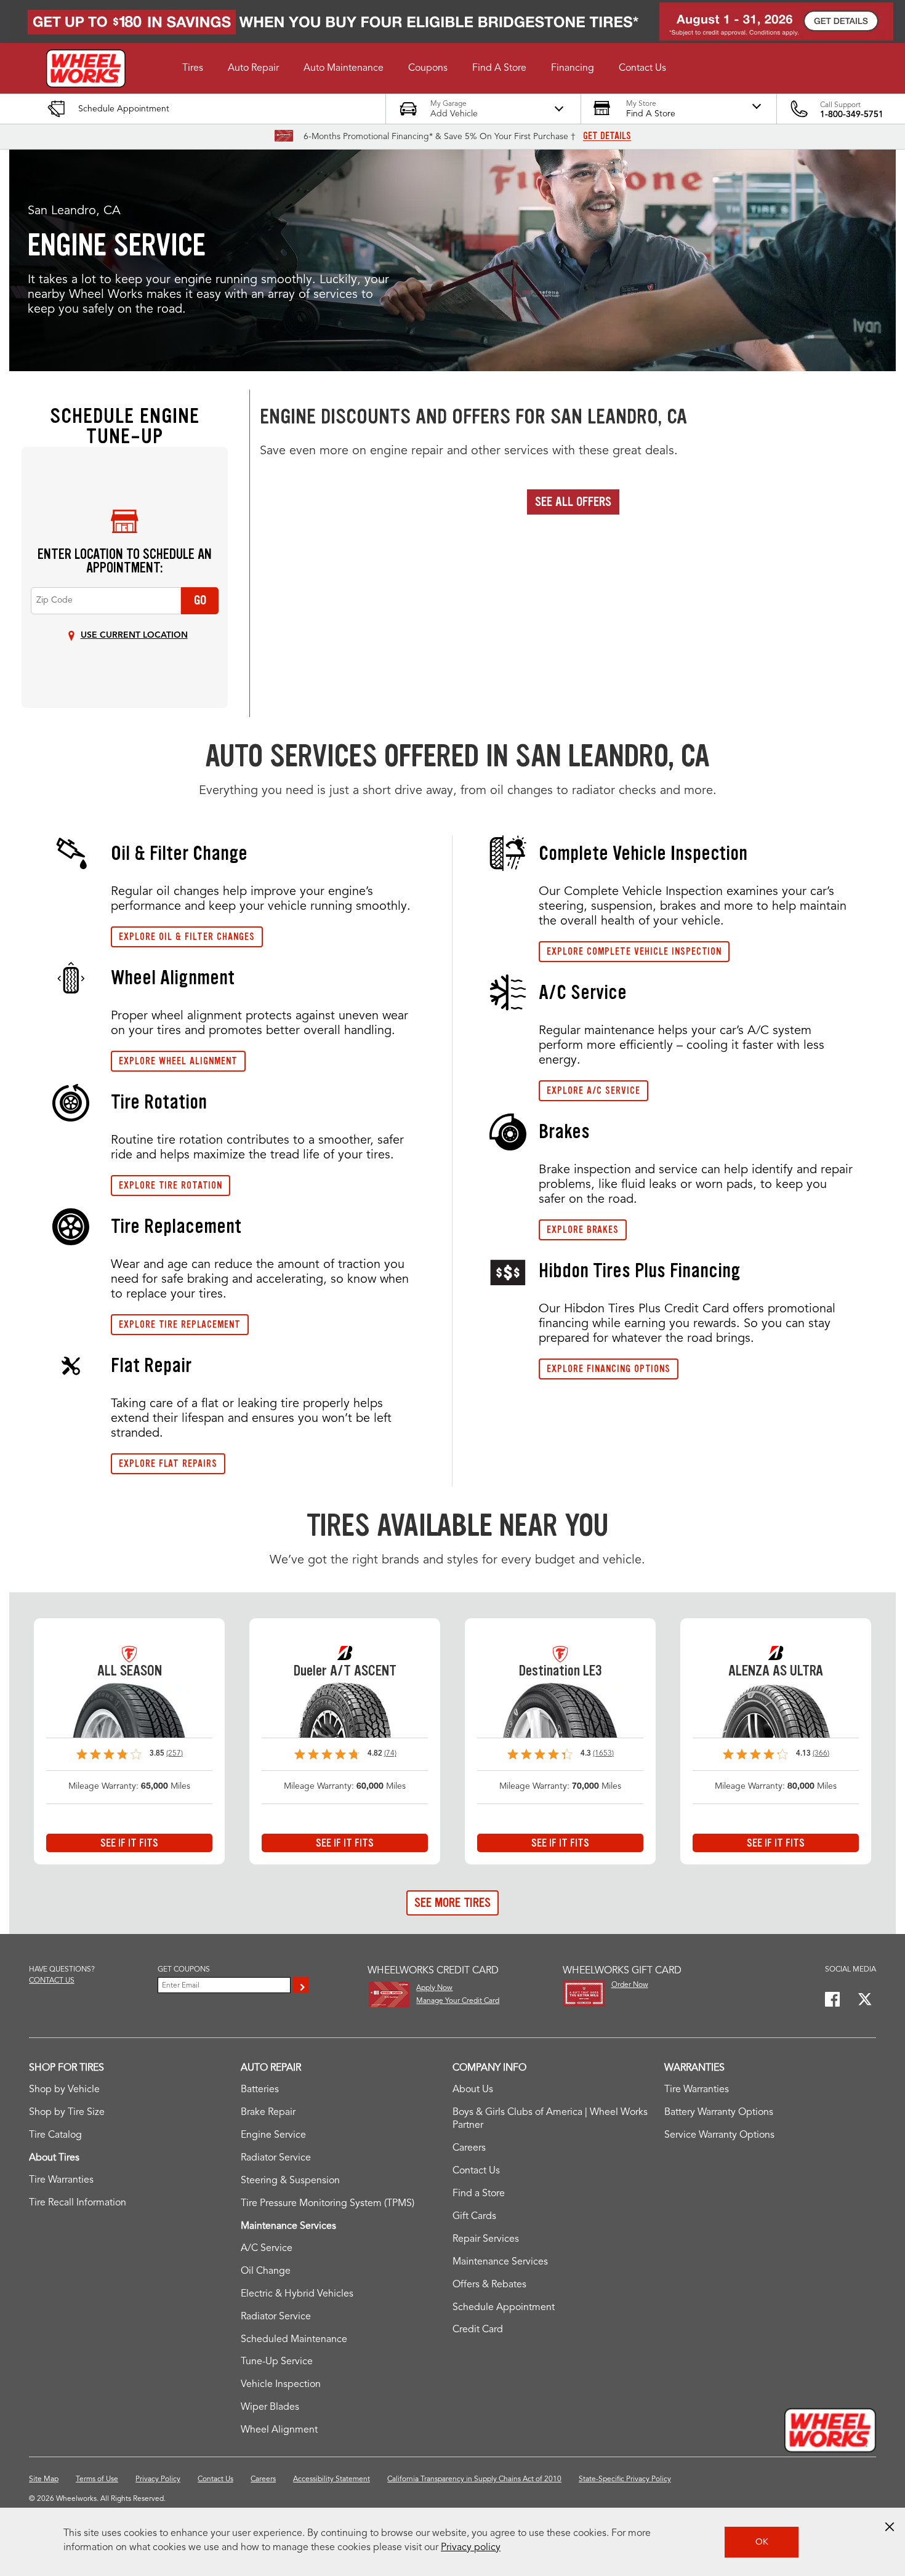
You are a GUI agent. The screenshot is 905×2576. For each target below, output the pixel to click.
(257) (175, 1754)
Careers (469, 2148)
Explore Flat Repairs (168, 1463)
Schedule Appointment (504, 2308)
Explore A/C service (593, 1090)
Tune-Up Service (277, 2362)
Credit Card (478, 2330)
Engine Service (273, 2135)
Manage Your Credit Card (458, 2001)
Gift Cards (474, 2217)
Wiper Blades (270, 2407)
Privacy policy (471, 2548)
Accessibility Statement (332, 2479)
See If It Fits (129, 1843)
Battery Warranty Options (719, 2113)
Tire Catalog (55, 2135)
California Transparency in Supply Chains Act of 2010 (474, 2479)
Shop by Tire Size (67, 2113)
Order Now (630, 1985)
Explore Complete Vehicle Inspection (634, 951)
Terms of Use (97, 2479)
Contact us (52, 1981)
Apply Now (434, 1988)
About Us (473, 2090)
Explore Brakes (583, 1230)
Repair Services (486, 2239)
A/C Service (267, 2249)
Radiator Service (276, 2158)
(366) (821, 1754)
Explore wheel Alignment (178, 1061)
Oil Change (266, 2271)
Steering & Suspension (290, 2181)
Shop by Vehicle (64, 2090)
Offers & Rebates (489, 2285)
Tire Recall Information (78, 2203)
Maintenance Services (500, 2262)
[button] (193, 68)
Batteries (260, 2090)
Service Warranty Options (719, 2135)
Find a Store (479, 2194)
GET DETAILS (607, 136)
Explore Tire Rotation (171, 1185)
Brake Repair (268, 2113)
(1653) (603, 1754)
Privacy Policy (158, 2479)
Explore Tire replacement (180, 1324)
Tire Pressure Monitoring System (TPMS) (328, 2204)
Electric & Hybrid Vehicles (297, 2294)
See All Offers (573, 502)
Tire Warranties (61, 2180)
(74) (390, 1754)
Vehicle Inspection (281, 2385)
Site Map (44, 2479)
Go (200, 600)
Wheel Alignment (279, 2430)
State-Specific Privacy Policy (625, 2479)
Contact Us (476, 2171)
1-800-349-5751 (852, 114)
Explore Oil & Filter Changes (187, 937)
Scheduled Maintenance (294, 2340)
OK (762, 2542)
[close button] (890, 2527)
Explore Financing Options (609, 1369)
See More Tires (452, 1903)
